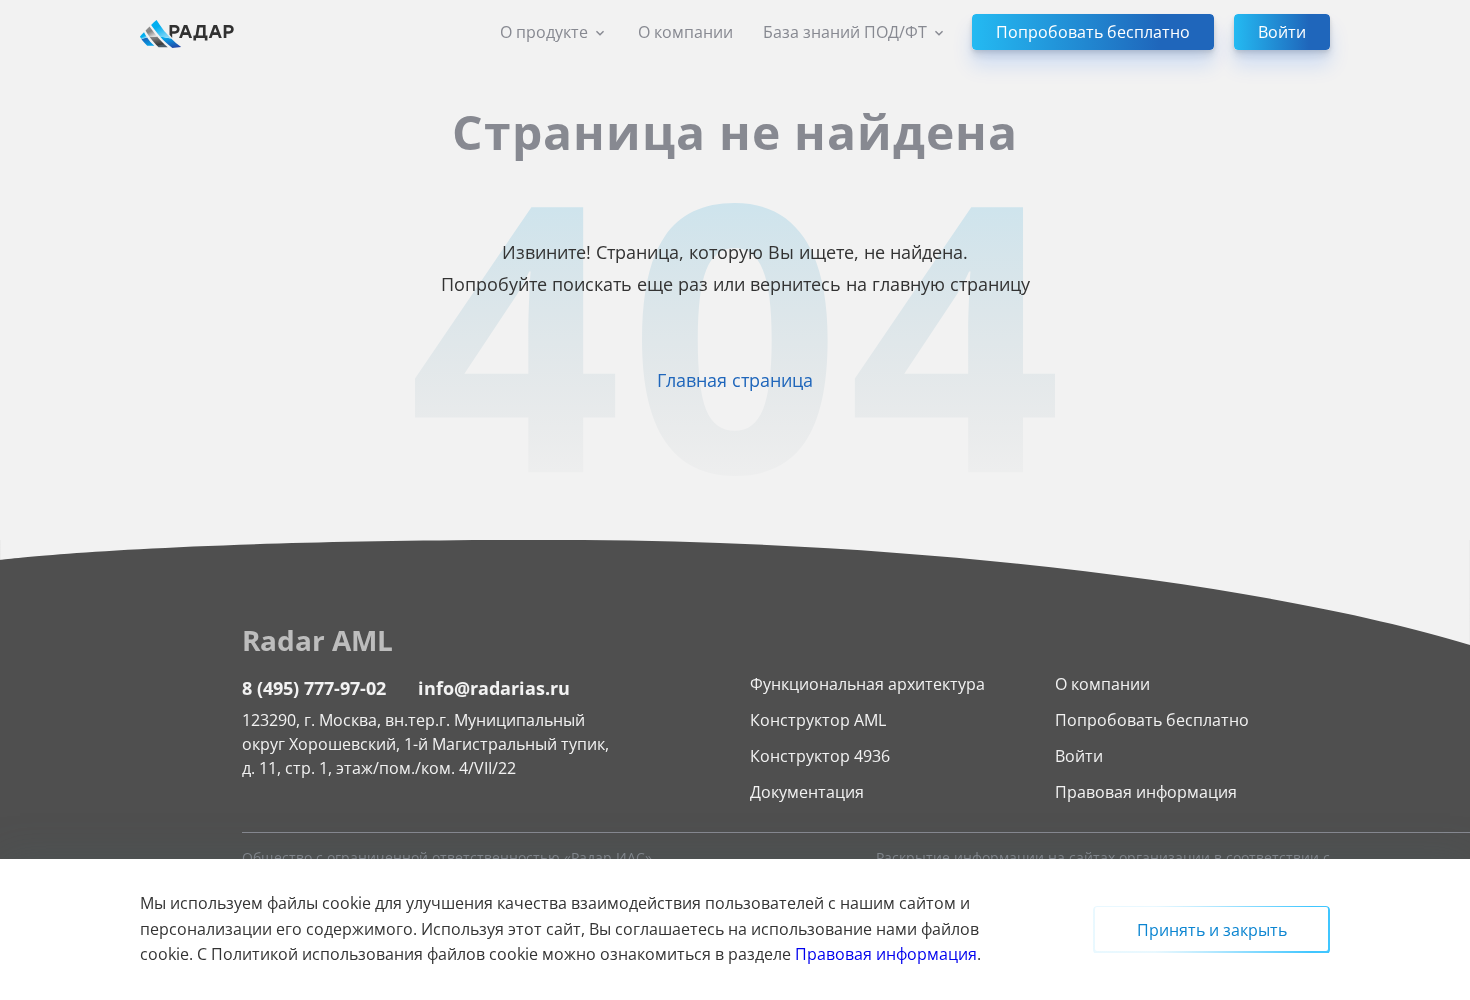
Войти (1079, 756)
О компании (685, 32)
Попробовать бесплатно (1152, 720)
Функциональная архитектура (867, 684)
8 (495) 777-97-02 (314, 688)
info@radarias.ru (494, 688)
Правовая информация (1146, 792)
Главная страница (735, 380)
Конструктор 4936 (820, 756)
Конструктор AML (818, 720)
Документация (807, 792)
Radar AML (317, 640)
